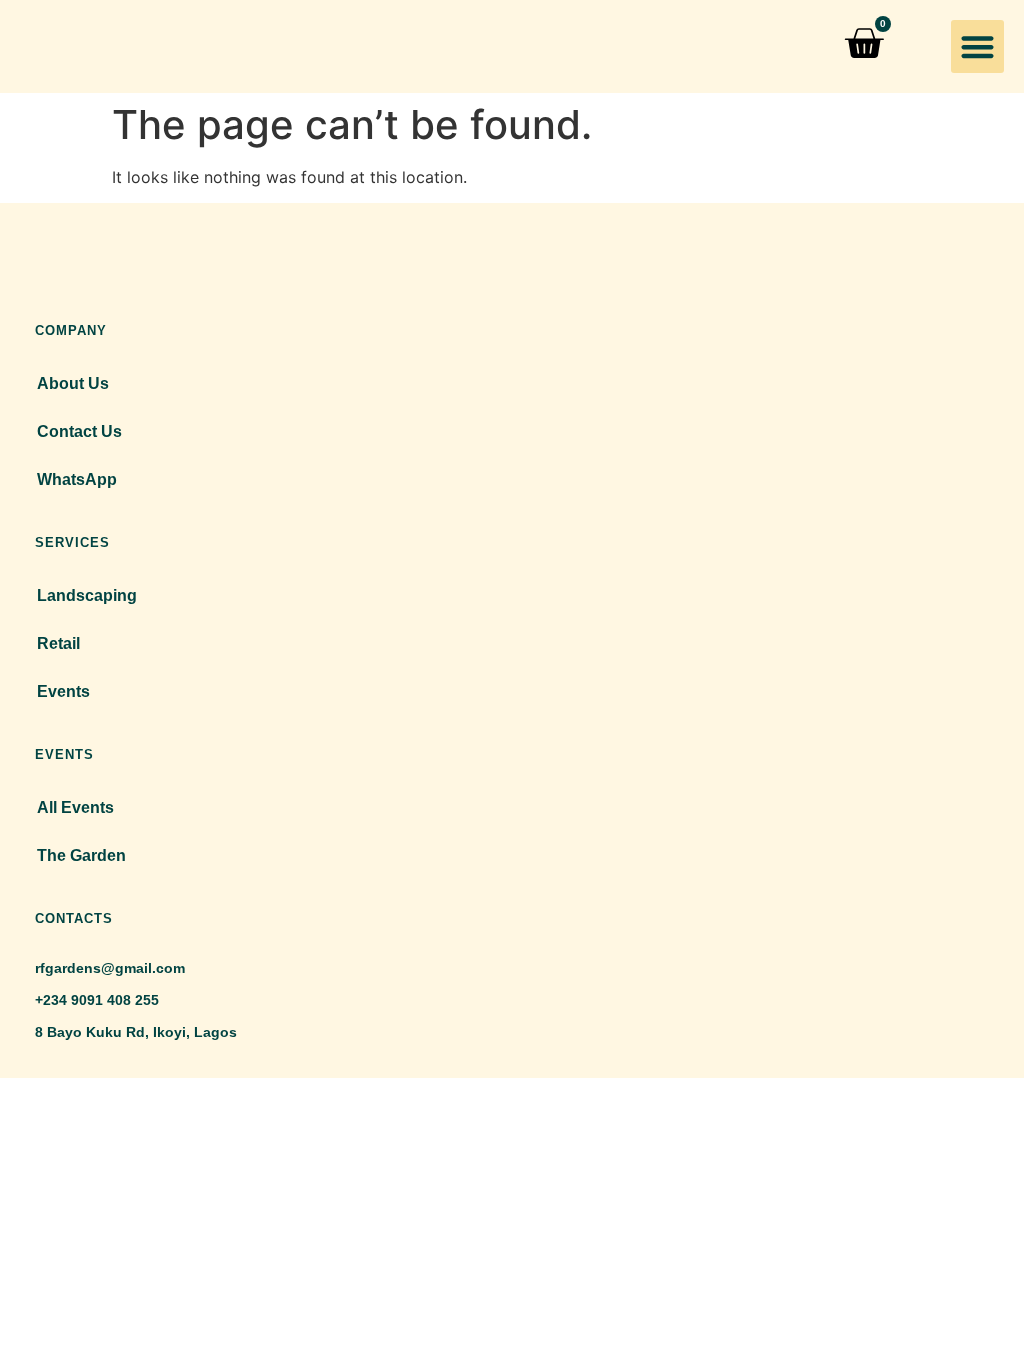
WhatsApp (77, 479)
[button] (977, 46)
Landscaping (87, 595)
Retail (58, 643)
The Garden (81, 855)
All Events (75, 807)
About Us (73, 383)
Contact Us (79, 431)
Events (63, 691)
